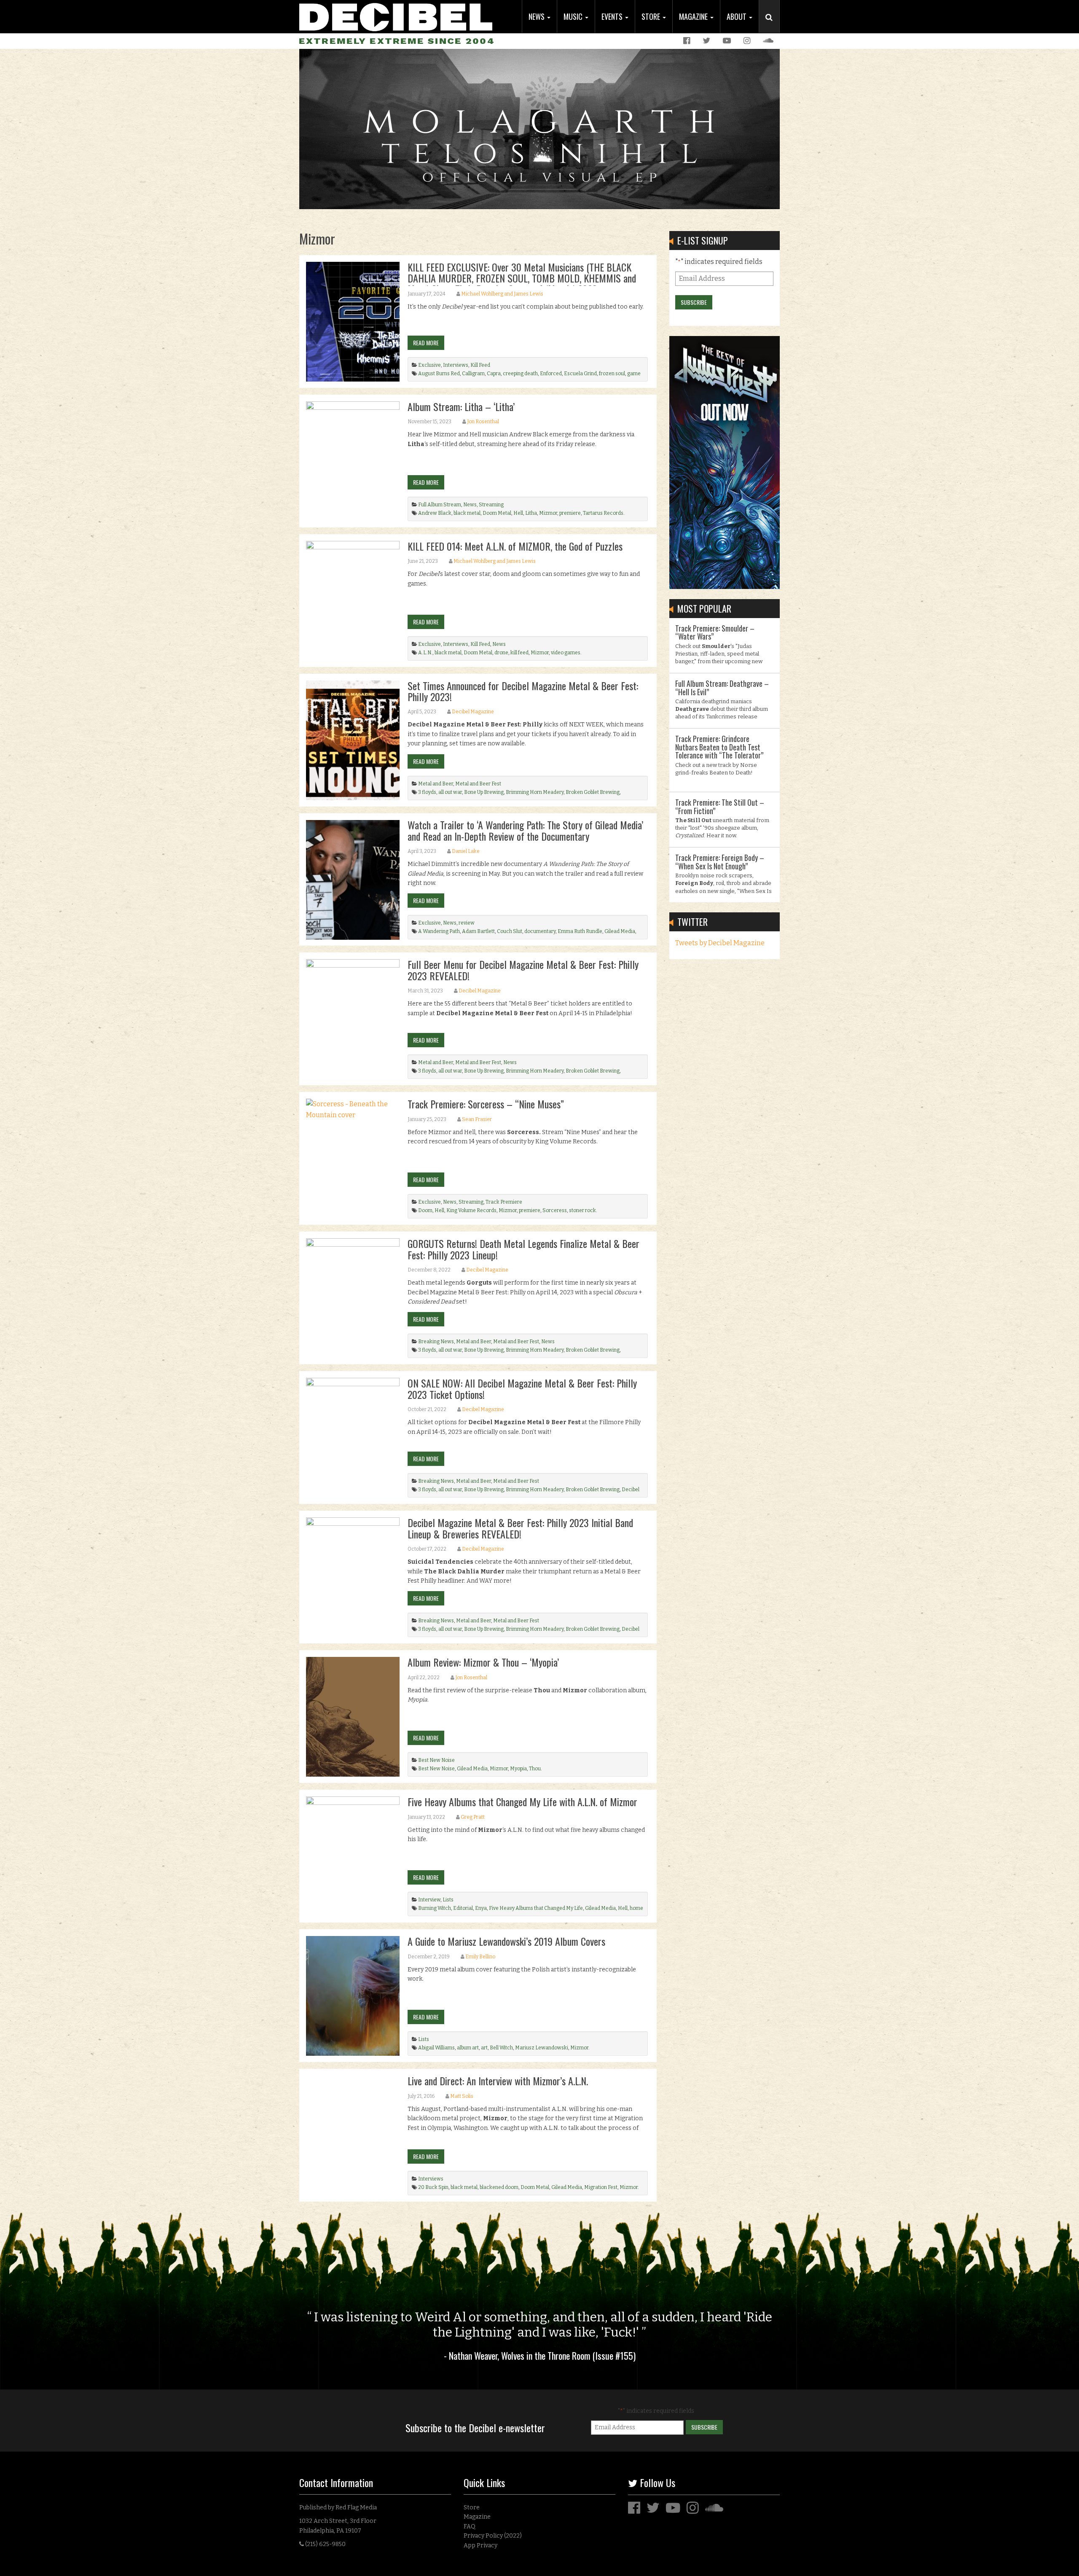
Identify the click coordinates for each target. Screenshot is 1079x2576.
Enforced (551, 374)
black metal (467, 513)
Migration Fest (601, 2187)
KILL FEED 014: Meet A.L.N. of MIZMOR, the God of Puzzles (515, 546)
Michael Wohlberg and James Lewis (502, 294)
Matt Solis (462, 2096)
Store (652, 16)
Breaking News (436, 1342)
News (537, 16)
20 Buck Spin (433, 2187)
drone (501, 653)
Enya (481, 1908)
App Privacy (480, 2545)
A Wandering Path (439, 931)
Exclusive (429, 365)
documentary (540, 931)
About (737, 16)
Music (574, 16)
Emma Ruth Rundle (580, 931)
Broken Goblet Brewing (593, 792)
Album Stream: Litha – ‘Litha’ (461, 406)
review (467, 923)
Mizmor (548, 513)
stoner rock (582, 1210)
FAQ (470, 2526)
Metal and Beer (436, 784)
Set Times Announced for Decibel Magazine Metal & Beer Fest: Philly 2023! (523, 691)
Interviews (456, 365)
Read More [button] (426, 343)
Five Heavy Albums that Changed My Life (536, 1908)
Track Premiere (504, 1202)
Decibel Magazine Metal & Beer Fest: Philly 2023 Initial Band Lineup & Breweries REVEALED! (520, 1528)
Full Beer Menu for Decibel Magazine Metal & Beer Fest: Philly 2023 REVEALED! (523, 970)
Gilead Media (620, 931)
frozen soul (612, 374)
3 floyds (427, 792)
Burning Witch (435, 1908)
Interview (429, 1900)
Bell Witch (501, 2048)
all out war (450, 792)
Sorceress (555, 1210)
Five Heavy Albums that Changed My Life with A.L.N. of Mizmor (522, 1802)
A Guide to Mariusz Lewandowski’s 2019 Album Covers (506, 1941)
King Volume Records (471, 1210)
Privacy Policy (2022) (493, 2536)
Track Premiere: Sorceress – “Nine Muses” (486, 1104)
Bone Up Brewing (484, 792)
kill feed (519, 653)
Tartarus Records (603, 513)
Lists (448, 1900)
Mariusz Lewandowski (542, 2048)
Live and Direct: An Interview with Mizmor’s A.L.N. (498, 2081)
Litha (531, 513)
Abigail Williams (436, 2048)
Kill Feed (480, 365)
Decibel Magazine (473, 712)
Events (613, 16)
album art (468, 2048)
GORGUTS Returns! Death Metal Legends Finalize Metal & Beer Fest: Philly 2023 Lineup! (523, 1249)
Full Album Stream (440, 505)
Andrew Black (435, 513)
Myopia (518, 1769)
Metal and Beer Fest (478, 784)
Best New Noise (436, 1760)
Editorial (463, 1908)
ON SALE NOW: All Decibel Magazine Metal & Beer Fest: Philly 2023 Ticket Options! (522, 1388)
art (484, 2048)
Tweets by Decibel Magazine (720, 943)
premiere (570, 513)
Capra (494, 374)
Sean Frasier (477, 1119)
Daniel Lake (466, 851)
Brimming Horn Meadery (535, 792)
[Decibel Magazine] (396, 16)
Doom (425, 1210)
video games (566, 653)
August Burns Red (439, 374)
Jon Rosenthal (483, 422)
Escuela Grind (580, 374)
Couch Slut (510, 931)
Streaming (491, 505)
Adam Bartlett (478, 931)
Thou (535, 1769)
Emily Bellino (480, 1957)
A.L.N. (425, 653)
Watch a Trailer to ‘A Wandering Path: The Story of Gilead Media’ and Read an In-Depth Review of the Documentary (525, 830)
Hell (518, 513)
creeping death (520, 374)
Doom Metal (497, 513)
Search (773, 26)
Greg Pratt (473, 1817)
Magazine (694, 16)
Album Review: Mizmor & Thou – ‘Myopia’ (483, 1662)
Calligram (473, 374)
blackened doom (499, 2187)
